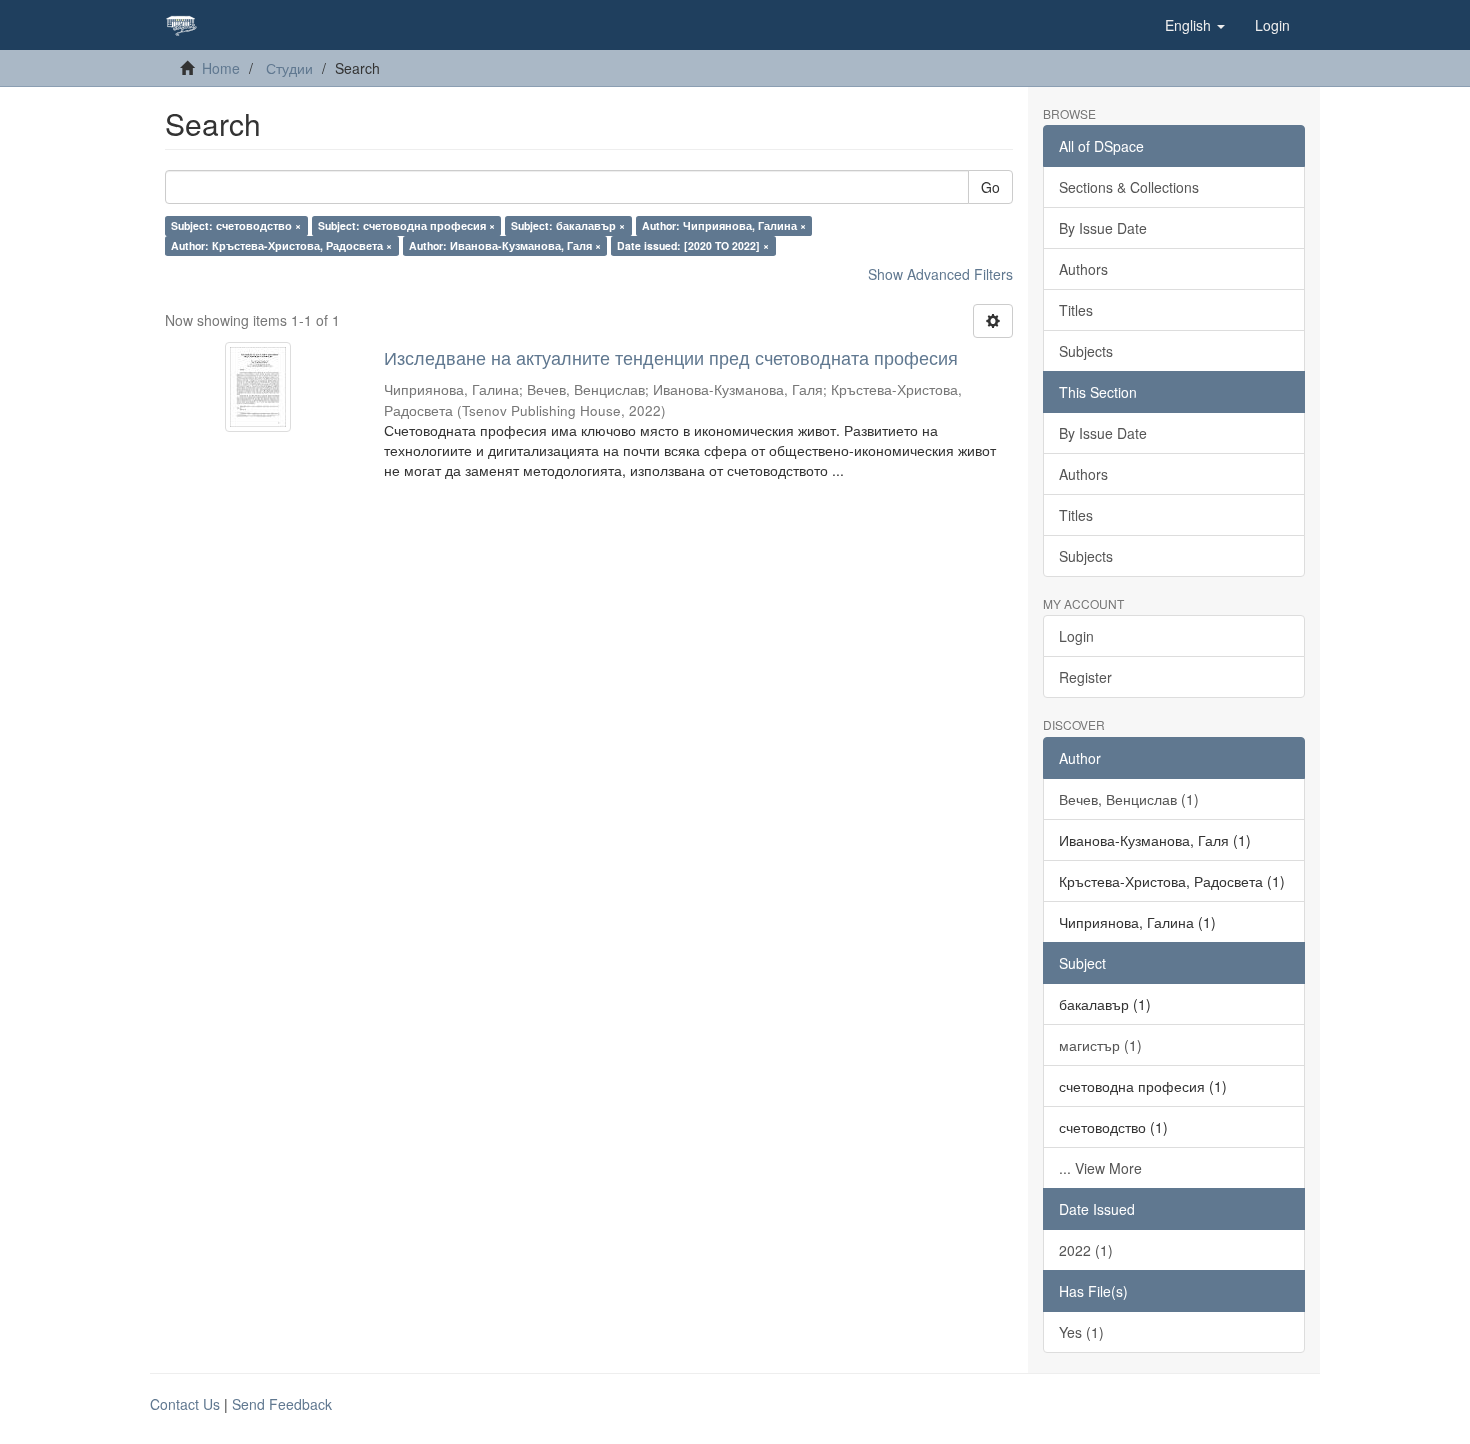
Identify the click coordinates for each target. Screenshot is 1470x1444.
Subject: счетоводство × (236, 225)
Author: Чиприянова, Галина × (724, 225)
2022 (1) (1086, 1250)
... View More (1100, 1168)
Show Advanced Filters (940, 274)
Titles (1076, 310)
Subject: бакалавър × (568, 225)
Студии (289, 68)
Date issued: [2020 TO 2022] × (693, 245)
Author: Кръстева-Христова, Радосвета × (281, 245)
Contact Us (185, 1404)
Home (221, 68)
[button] (1195, 25)
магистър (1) (1100, 1045)
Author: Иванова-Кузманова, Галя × (505, 245)
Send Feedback (282, 1404)
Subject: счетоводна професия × (406, 225)
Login (1076, 636)
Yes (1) (1081, 1332)
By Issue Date (1103, 228)
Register (1085, 677)
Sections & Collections (1129, 187)
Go (990, 187)
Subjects (1086, 351)
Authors (1083, 269)
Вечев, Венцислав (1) (1129, 799)
